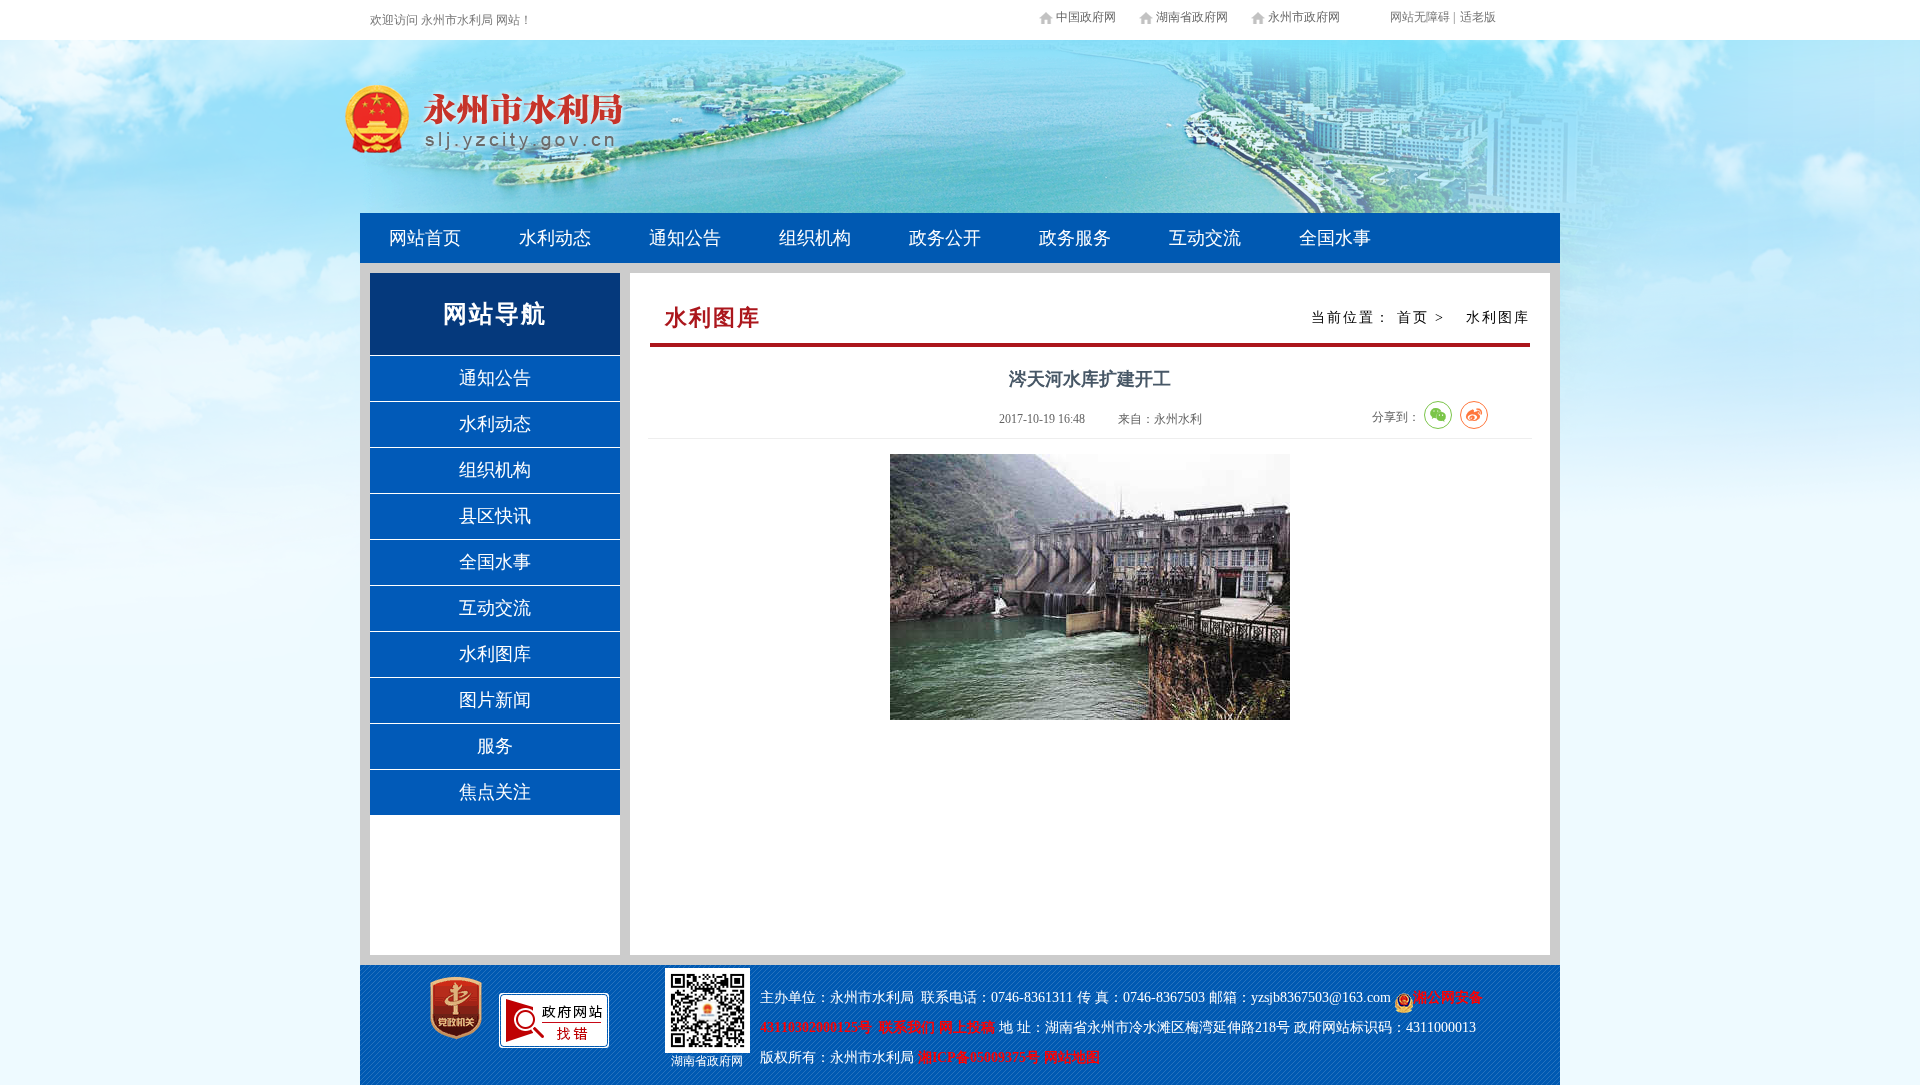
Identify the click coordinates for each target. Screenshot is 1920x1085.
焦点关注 (495, 792)
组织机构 (815, 238)
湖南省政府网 (1192, 17)
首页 (1413, 317)
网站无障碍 (1420, 17)
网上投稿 (969, 1027)
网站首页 (425, 238)
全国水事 (1335, 238)
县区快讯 (495, 516)
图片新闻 (495, 700)
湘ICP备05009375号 (979, 1057)
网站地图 (1072, 1057)
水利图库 (495, 654)
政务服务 (1075, 238)
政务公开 (945, 238)
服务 (495, 746)
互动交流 (1205, 238)
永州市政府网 (1304, 17)
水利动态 (555, 238)
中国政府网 (1086, 17)
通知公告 (685, 238)
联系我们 (907, 1027)
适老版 (1478, 17)
